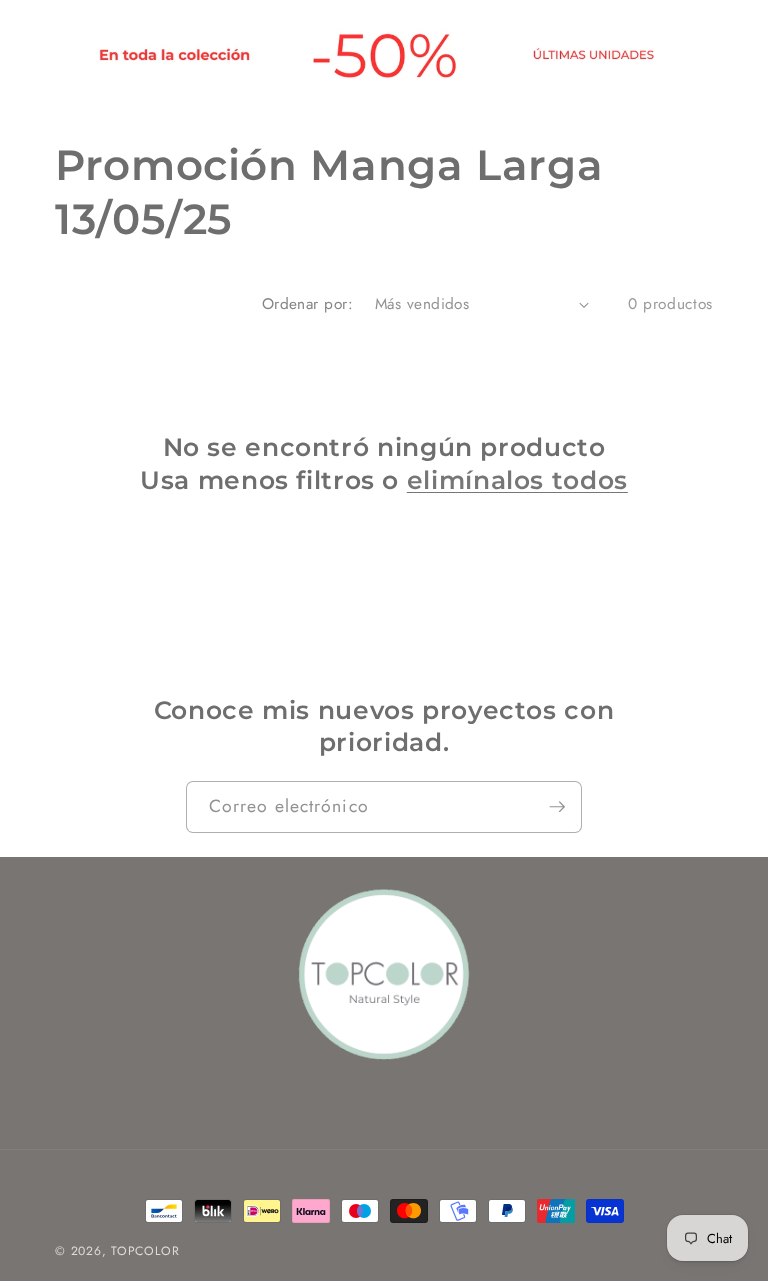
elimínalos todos (517, 480)
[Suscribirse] (557, 807)
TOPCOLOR (145, 1251)
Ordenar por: (307, 304)
